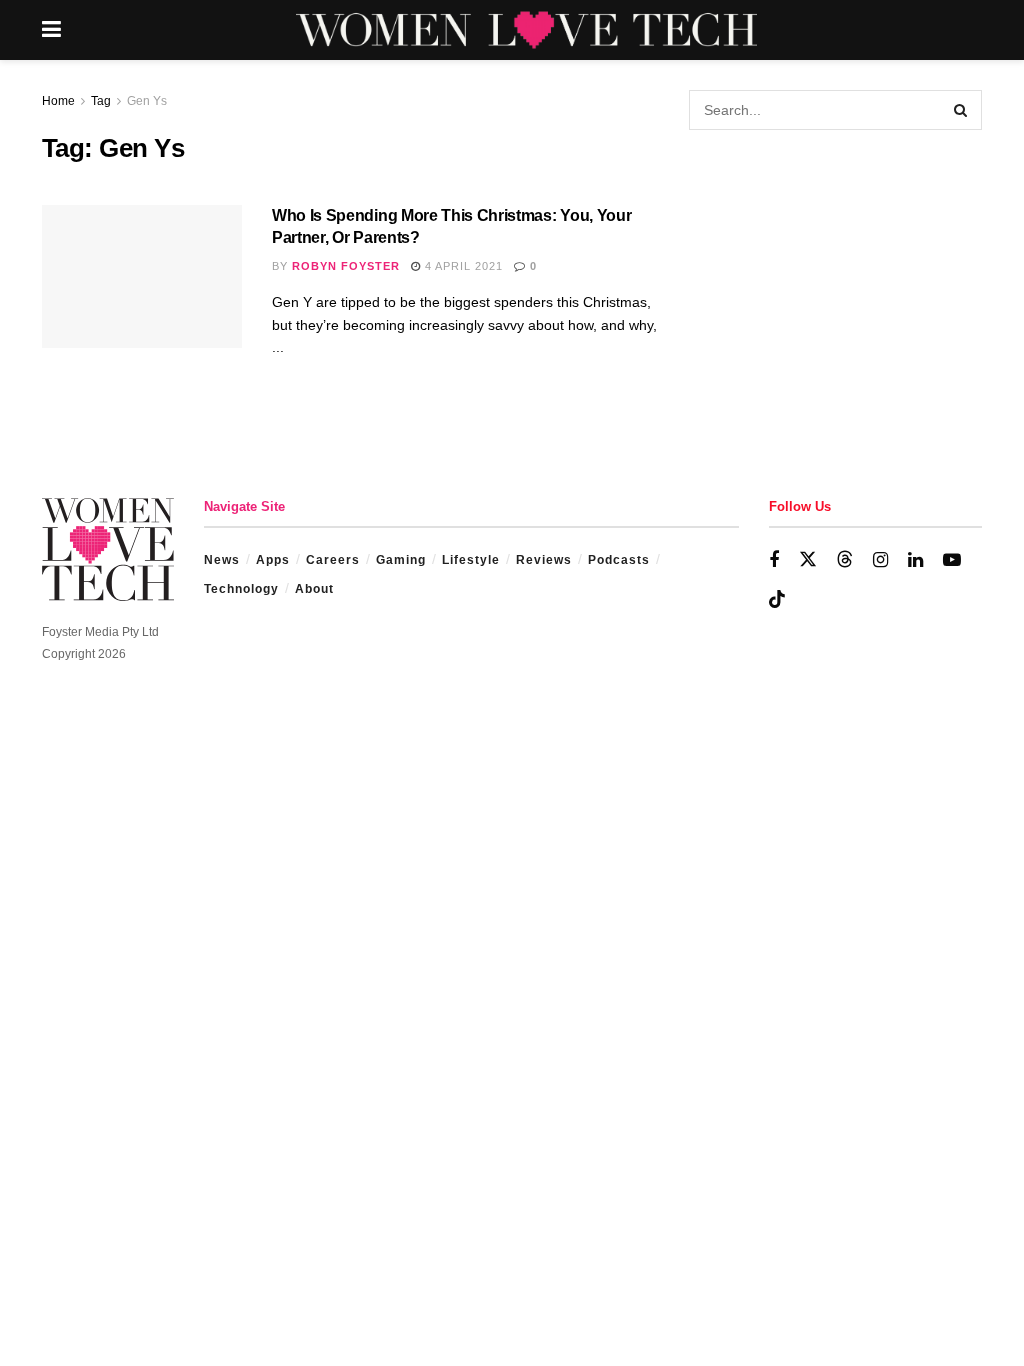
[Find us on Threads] (845, 560)
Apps (273, 560)
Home (58, 101)
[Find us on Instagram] (880, 560)
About (314, 589)
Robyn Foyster (346, 266)
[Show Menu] (51, 30)
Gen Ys (147, 101)
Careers (333, 560)
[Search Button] (962, 110)
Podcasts (619, 560)
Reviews (544, 560)
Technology (241, 589)
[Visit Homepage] (526, 30)
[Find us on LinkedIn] (915, 560)
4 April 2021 (462, 266)
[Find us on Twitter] (808, 560)
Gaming (401, 560)
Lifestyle (471, 560)
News (222, 560)
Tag (101, 101)
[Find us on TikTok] (777, 600)
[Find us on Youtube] (952, 560)
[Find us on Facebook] (774, 560)
